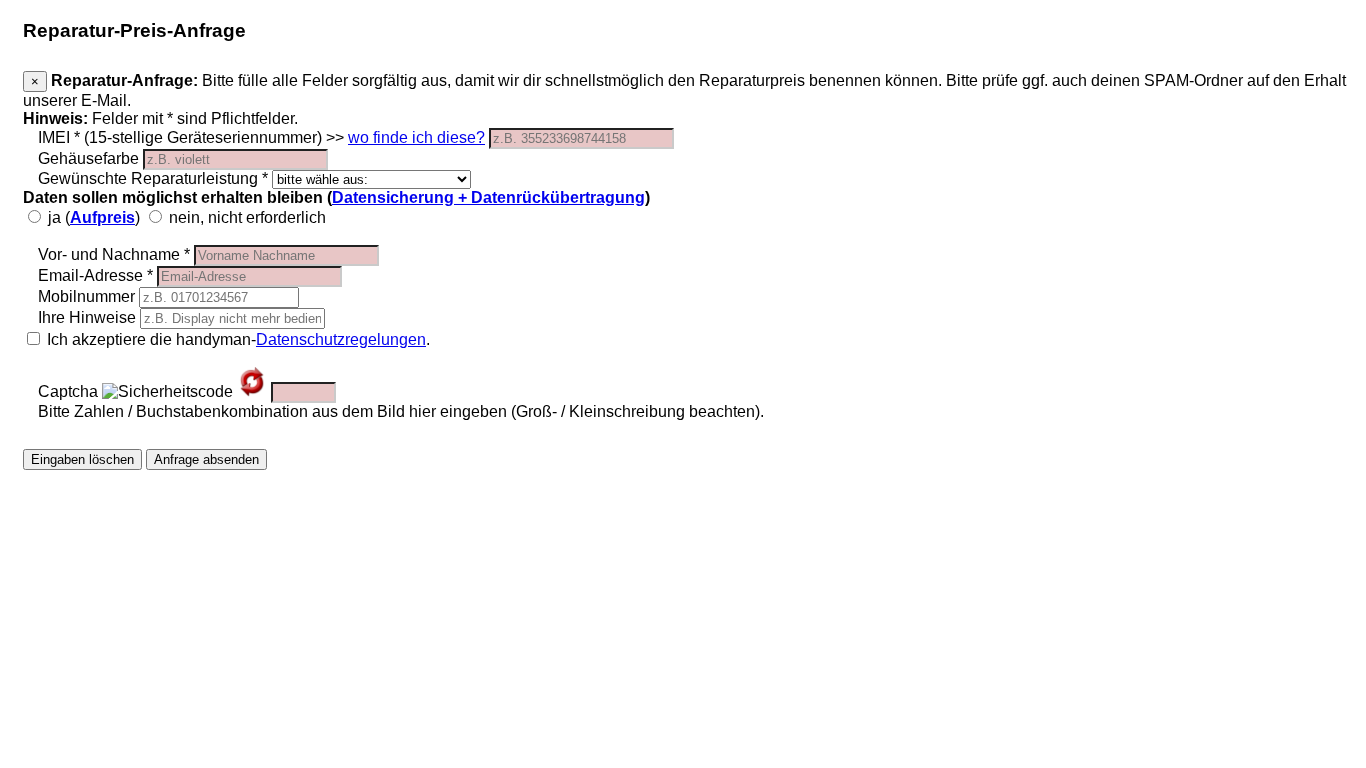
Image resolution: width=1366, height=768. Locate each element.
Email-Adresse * (95, 275)
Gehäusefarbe (88, 158)
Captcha (68, 391)
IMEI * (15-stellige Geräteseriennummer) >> (261, 137)
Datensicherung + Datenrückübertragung (488, 197)
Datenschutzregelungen (341, 339)
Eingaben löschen (82, 459)
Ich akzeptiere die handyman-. (236, 339)
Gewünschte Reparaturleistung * (153, 178)
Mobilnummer (86, 296)
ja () (94, 217)
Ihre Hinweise (87, 317)
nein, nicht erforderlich (245, 217)
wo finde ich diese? (416, 137)
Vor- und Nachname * (114, 254)
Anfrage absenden (206, 459)
